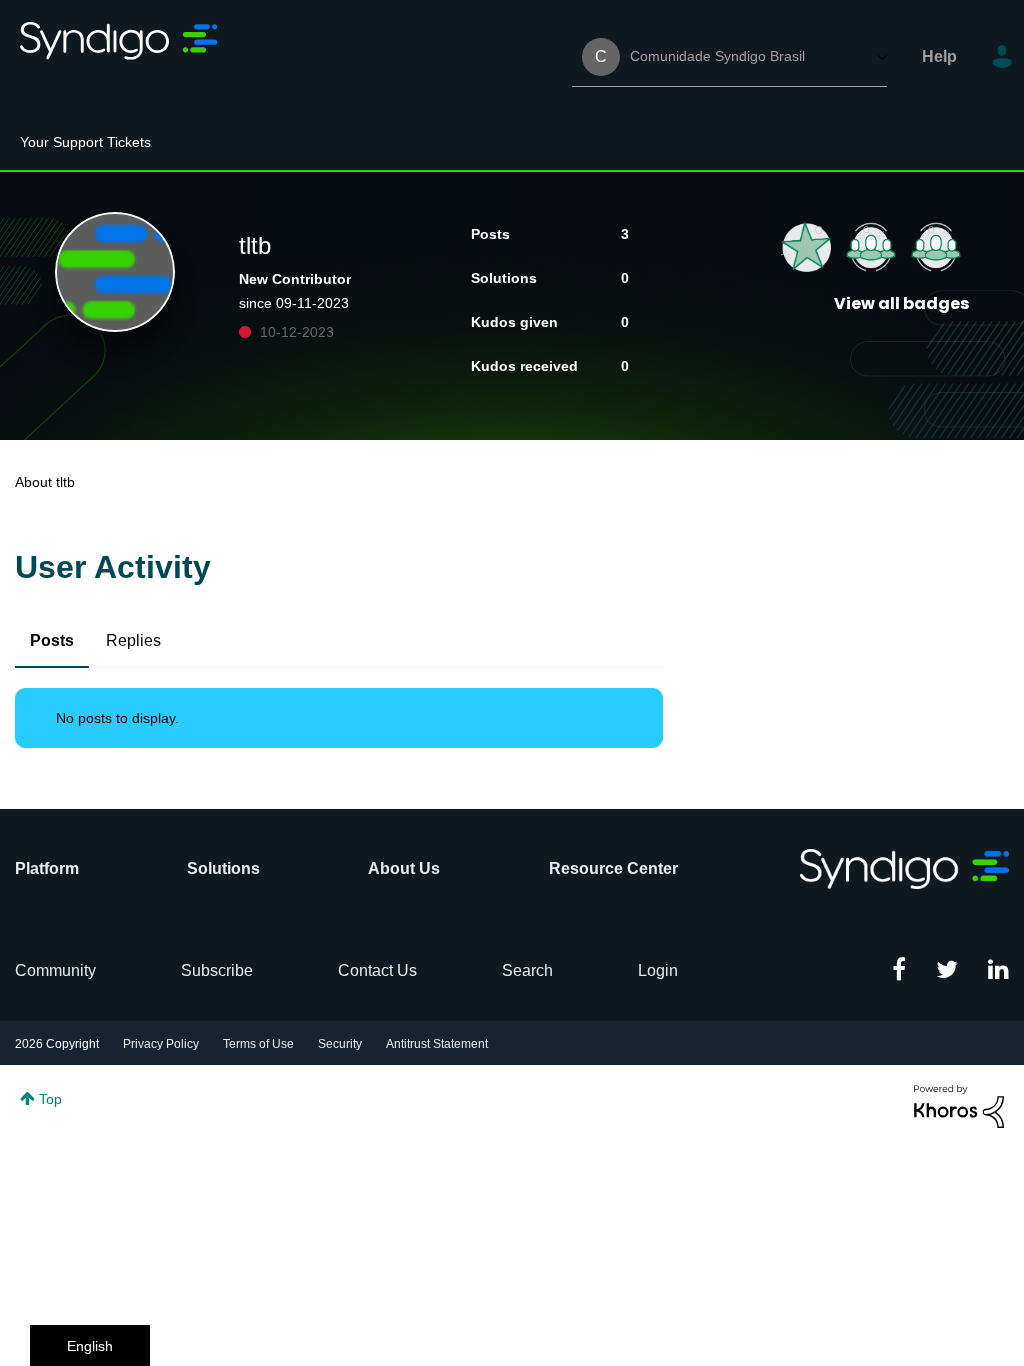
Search (527, 970)
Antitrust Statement (437, 1044)
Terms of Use (258, 1044)
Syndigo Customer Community (120, 57)
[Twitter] (947, 971)
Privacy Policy (161, 1044)
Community (55, 970)
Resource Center (613, 868)
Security (340, 1044)
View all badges (901, 303)
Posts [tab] (52, 640)
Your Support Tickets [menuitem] (85, 142)
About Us (404, 868)
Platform (47, 868)
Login (658, 970)
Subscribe (217, 970)
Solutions (223, 868)
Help (939, 56)
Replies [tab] (133, 640)
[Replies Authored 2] (806, 247)
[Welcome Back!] (871, 247)
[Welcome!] (936, 247)
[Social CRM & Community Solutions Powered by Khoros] (959, 1105)
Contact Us (377, 970)
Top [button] (50, 1099)
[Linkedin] (998, 971)
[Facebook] (899, 971)
